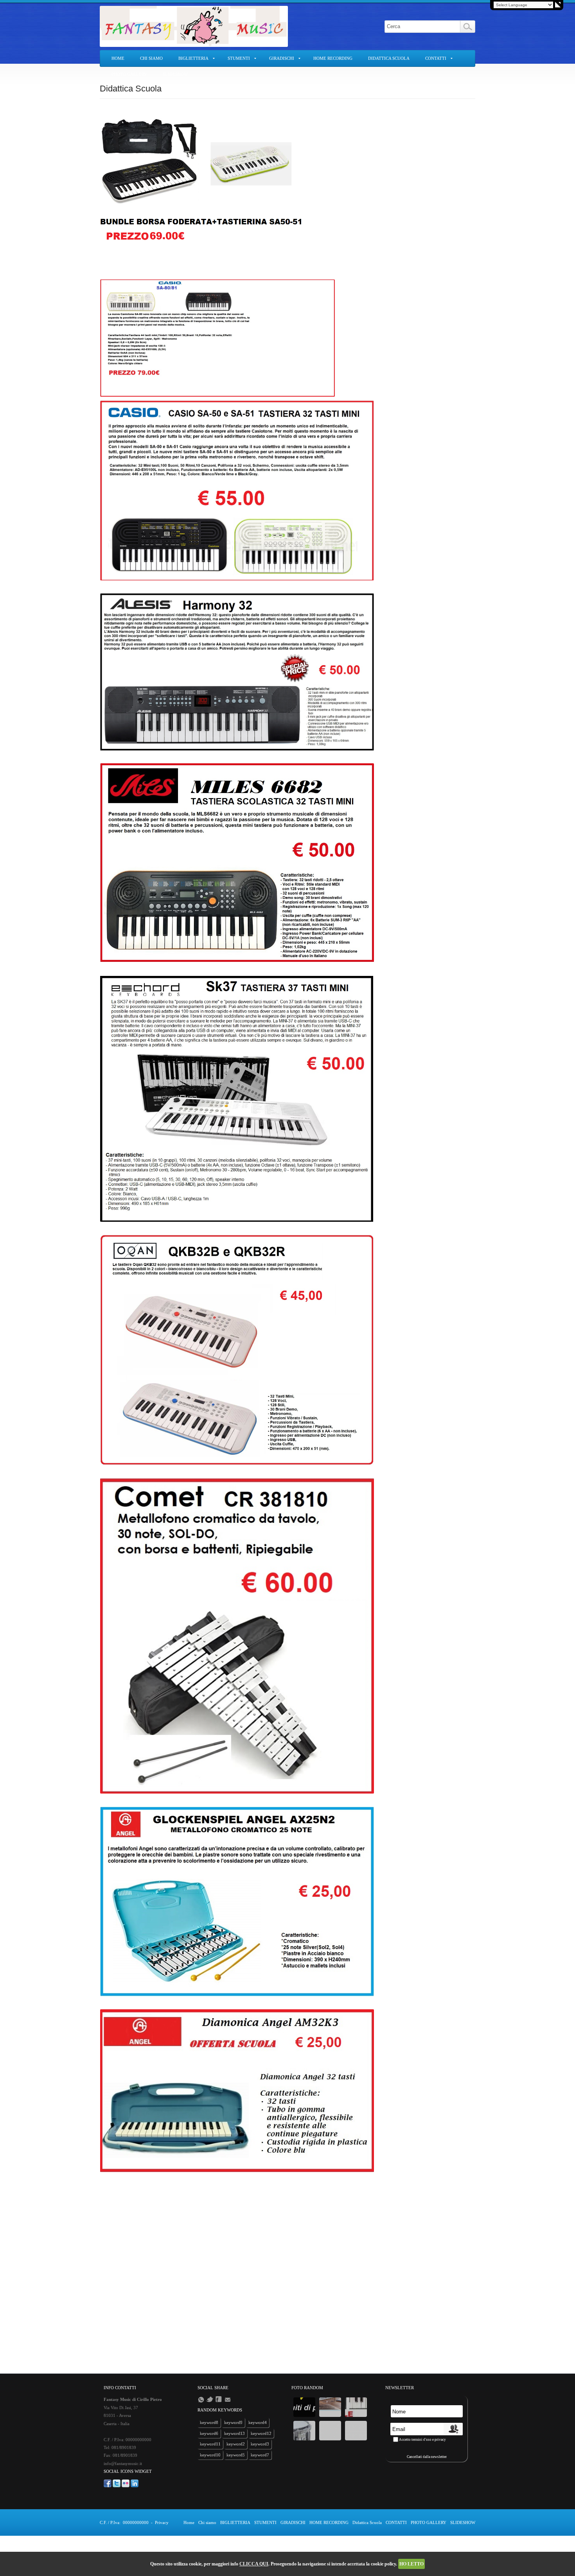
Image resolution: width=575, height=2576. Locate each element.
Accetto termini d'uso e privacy (422, 2440)
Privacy (162, 2522)
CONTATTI (436, 58)
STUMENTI (239, 58)
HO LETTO (411, 2564)
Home (118, 58)
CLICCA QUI (254, 2564)
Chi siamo (151, 58)
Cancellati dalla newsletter (427, 2457)
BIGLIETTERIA (193, 58)
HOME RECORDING (333, 58)
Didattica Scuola (389, 58)
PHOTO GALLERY (129, 74)
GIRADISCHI (282, 58)
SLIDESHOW (175, 74)
